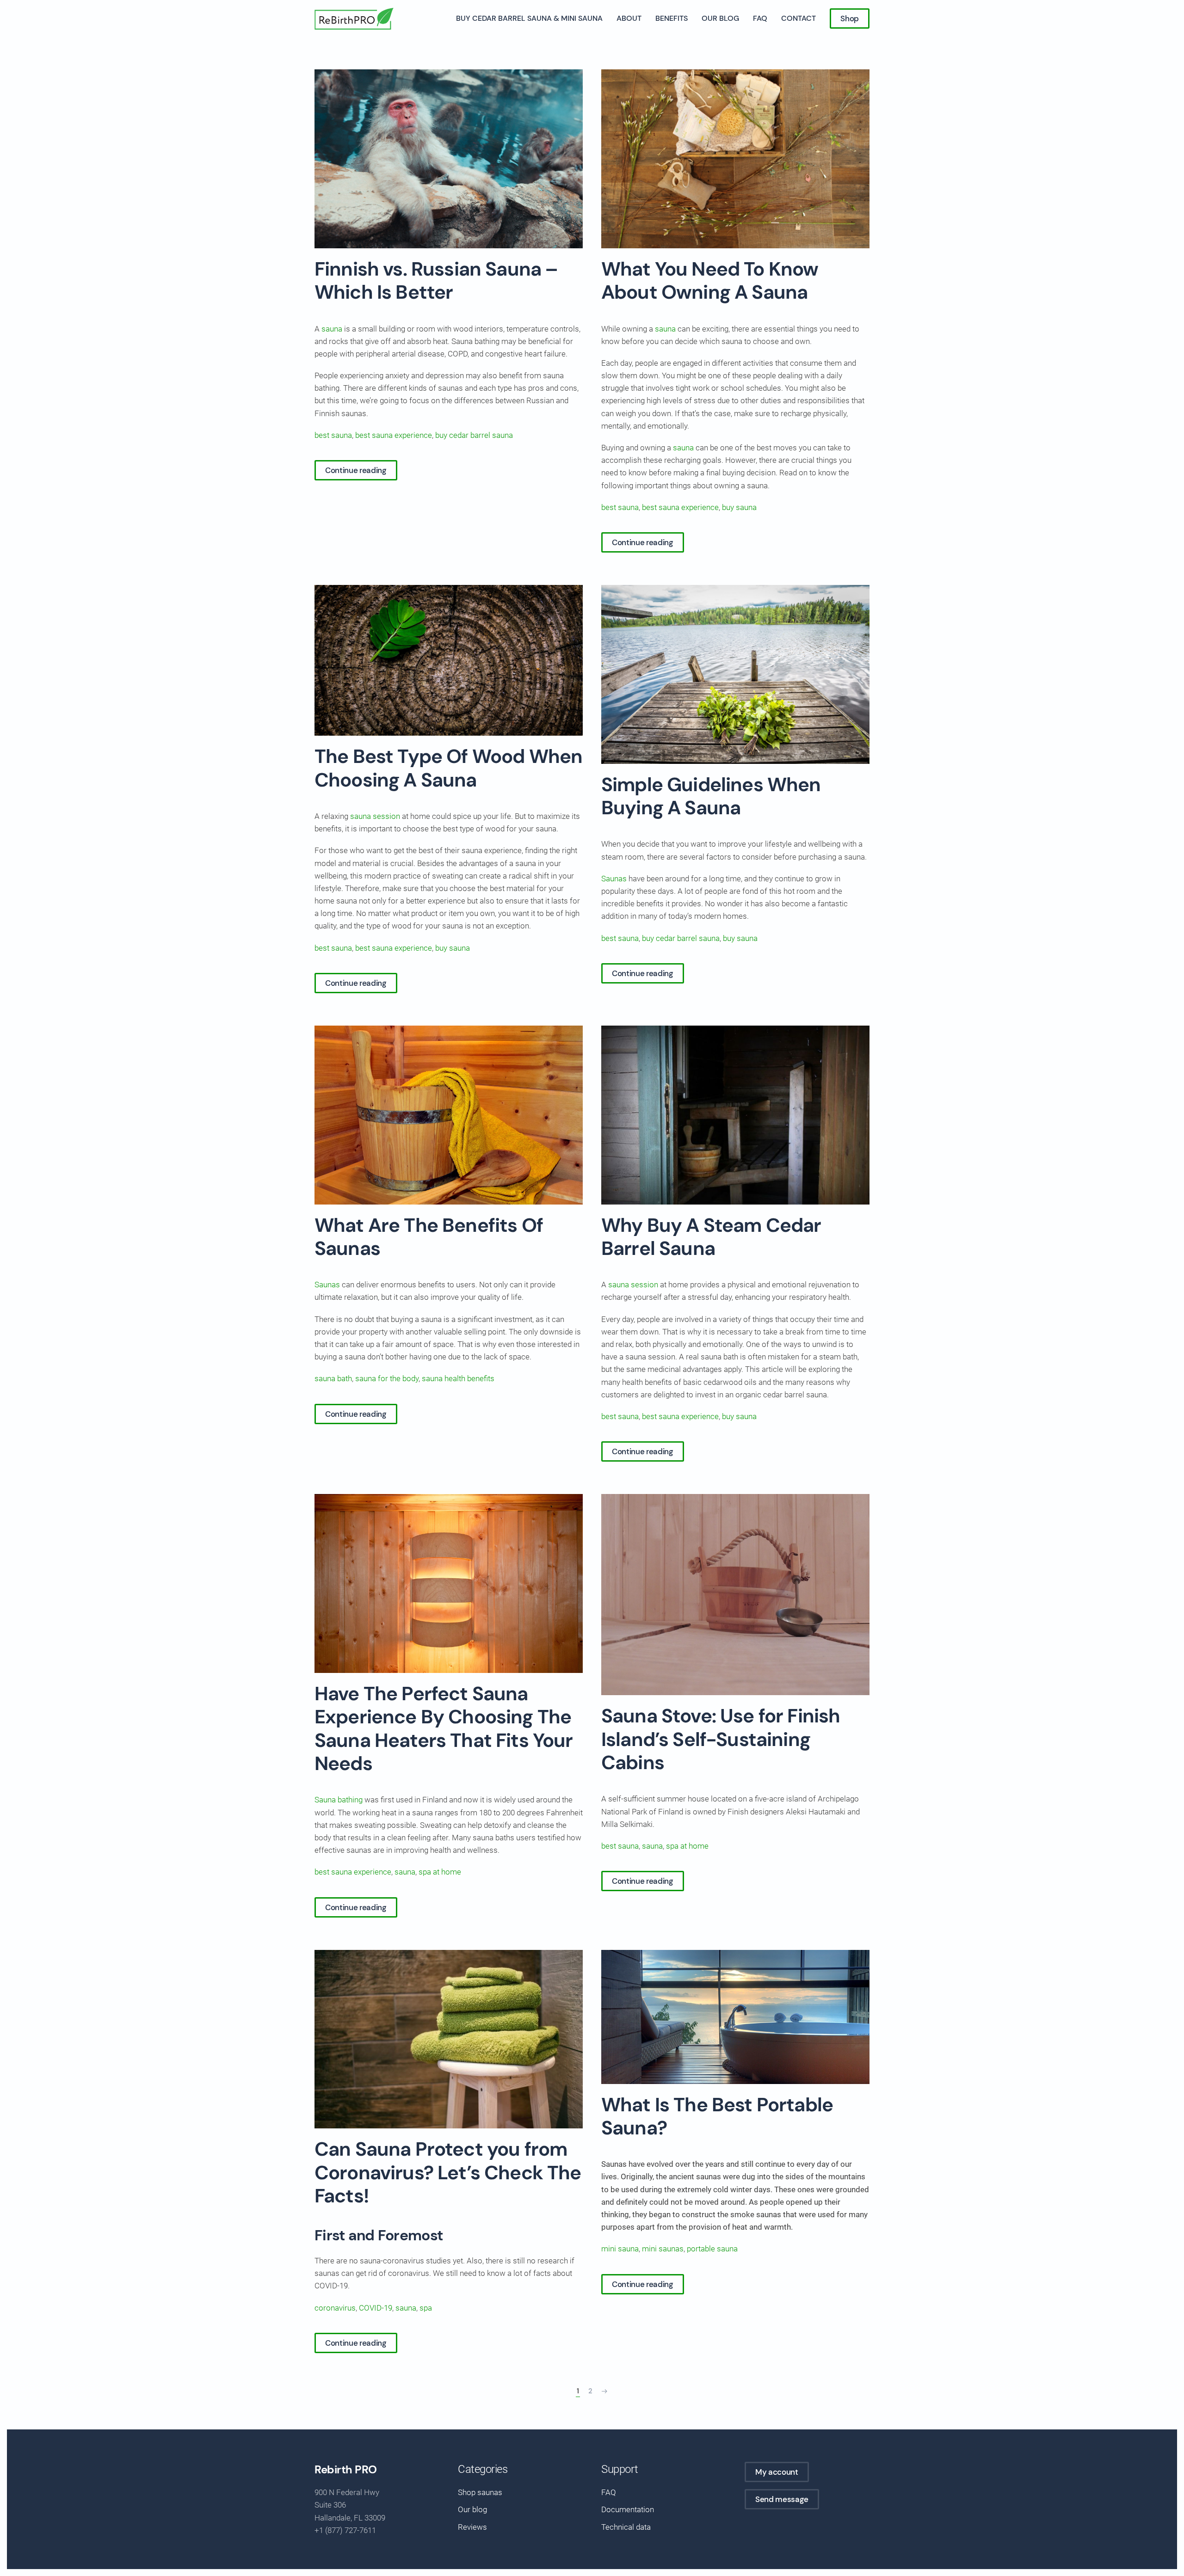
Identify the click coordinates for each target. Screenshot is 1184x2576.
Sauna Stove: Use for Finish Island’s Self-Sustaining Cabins (721, 1739)
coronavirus (335, 2308)
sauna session (374, 816)
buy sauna (739, 507)
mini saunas (663, 2249)
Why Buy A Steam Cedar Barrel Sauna (711, 1237)
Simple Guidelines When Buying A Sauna (711, 796)
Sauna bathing (339, 1800)
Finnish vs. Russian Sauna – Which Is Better (436, 280)
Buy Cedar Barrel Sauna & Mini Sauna (529, 18)
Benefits (672, 18)
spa (426, 2308)
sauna (332, 329)
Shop (850, 18)
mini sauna (620, 2249)
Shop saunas (480, 2492)
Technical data (626, 2527)
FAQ (760, 18)
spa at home (440, 1872)
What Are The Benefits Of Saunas (429, 1237)
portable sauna (712, 2249)
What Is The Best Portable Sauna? (717, 2116)
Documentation (628, 2509)
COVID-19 (376, 2308)
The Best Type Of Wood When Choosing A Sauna (448, 768)
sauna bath (333, 1378)
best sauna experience (394, 435)
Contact (799, 18)
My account (777, 2472)
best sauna (333, 435)
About (629, 18)
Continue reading (356, 470)
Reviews (472, 2527)
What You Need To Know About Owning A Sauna (710, 280)
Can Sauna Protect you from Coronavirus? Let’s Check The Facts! (448, 2172)
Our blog (720, 18)
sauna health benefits (458, 1378)
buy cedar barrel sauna (474, 435)
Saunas (614, 879)
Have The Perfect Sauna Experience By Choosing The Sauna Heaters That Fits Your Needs (444, 1728)
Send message (782, 2499)
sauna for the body (387, 1378)
